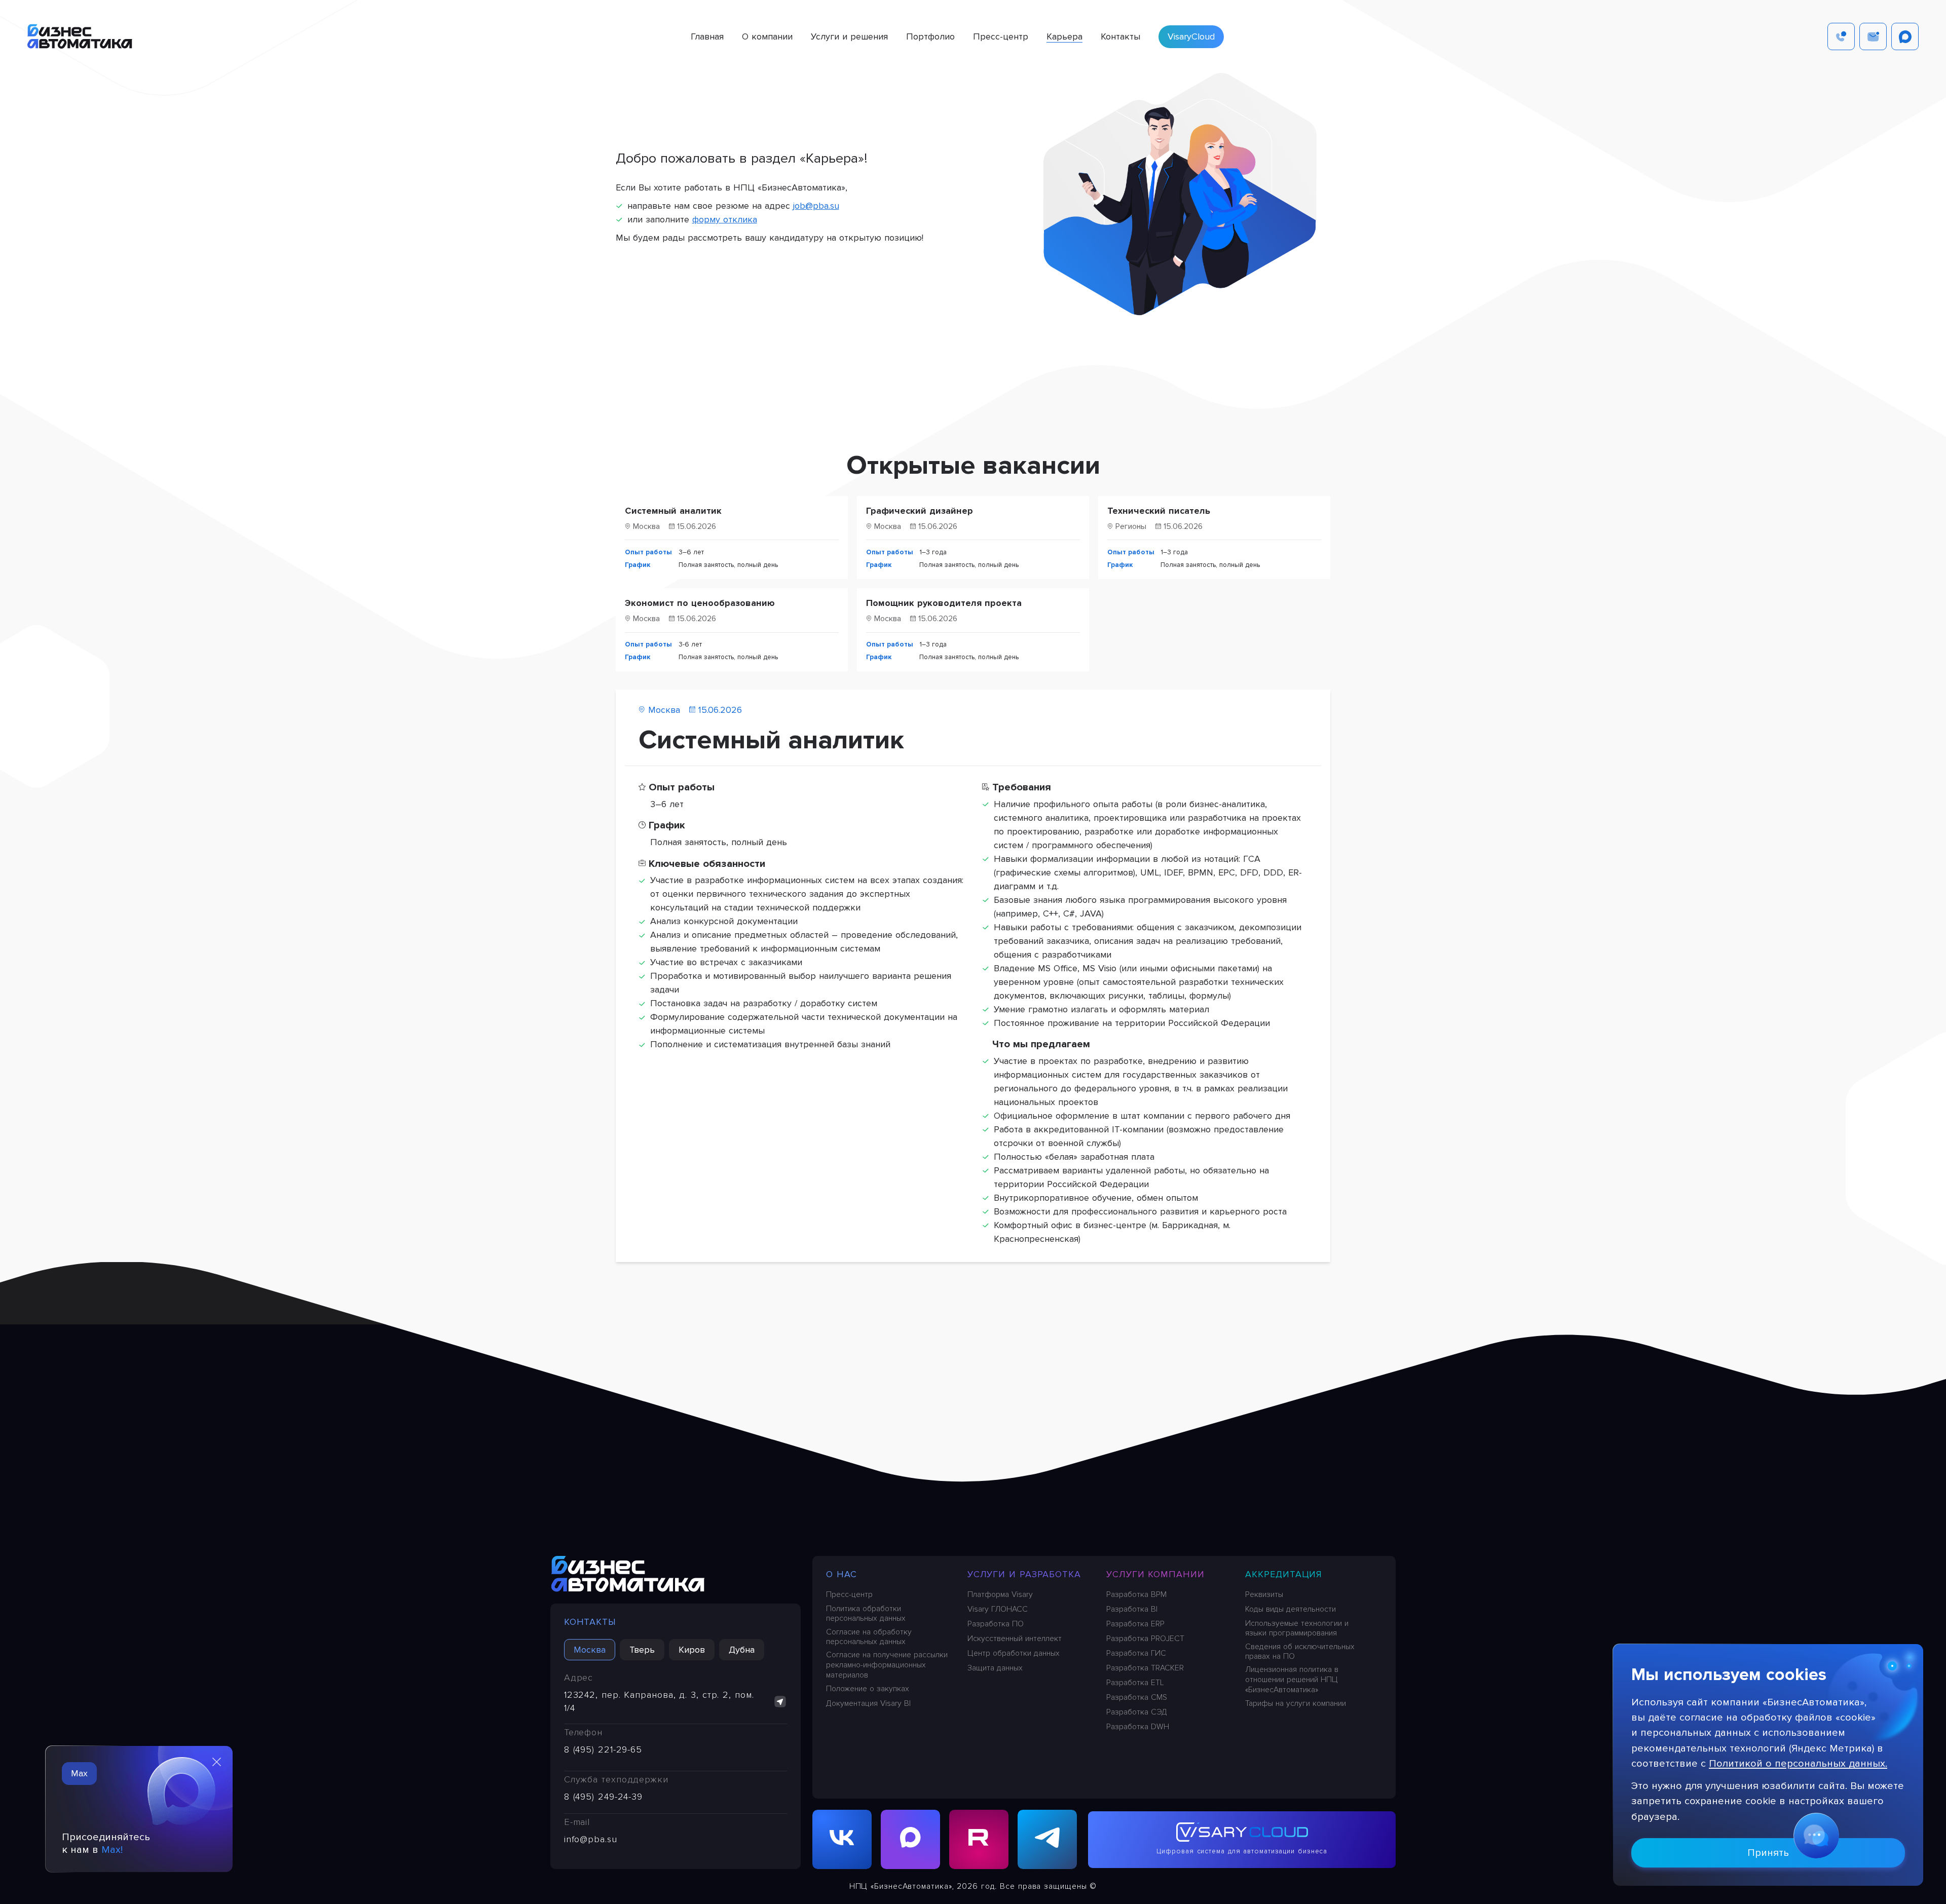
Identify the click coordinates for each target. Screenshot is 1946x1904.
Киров (692, 1650)
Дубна (742, 1650)
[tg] (1047, 1839)
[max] (910, 1839)
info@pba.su (591, 1839)
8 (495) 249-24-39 (603, 1797)
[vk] (842, 1839)
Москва (590, 1650)
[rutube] (979, 1839)
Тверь (642, 1650)
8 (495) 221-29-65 (603, 1749)
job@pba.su (816, 206)
